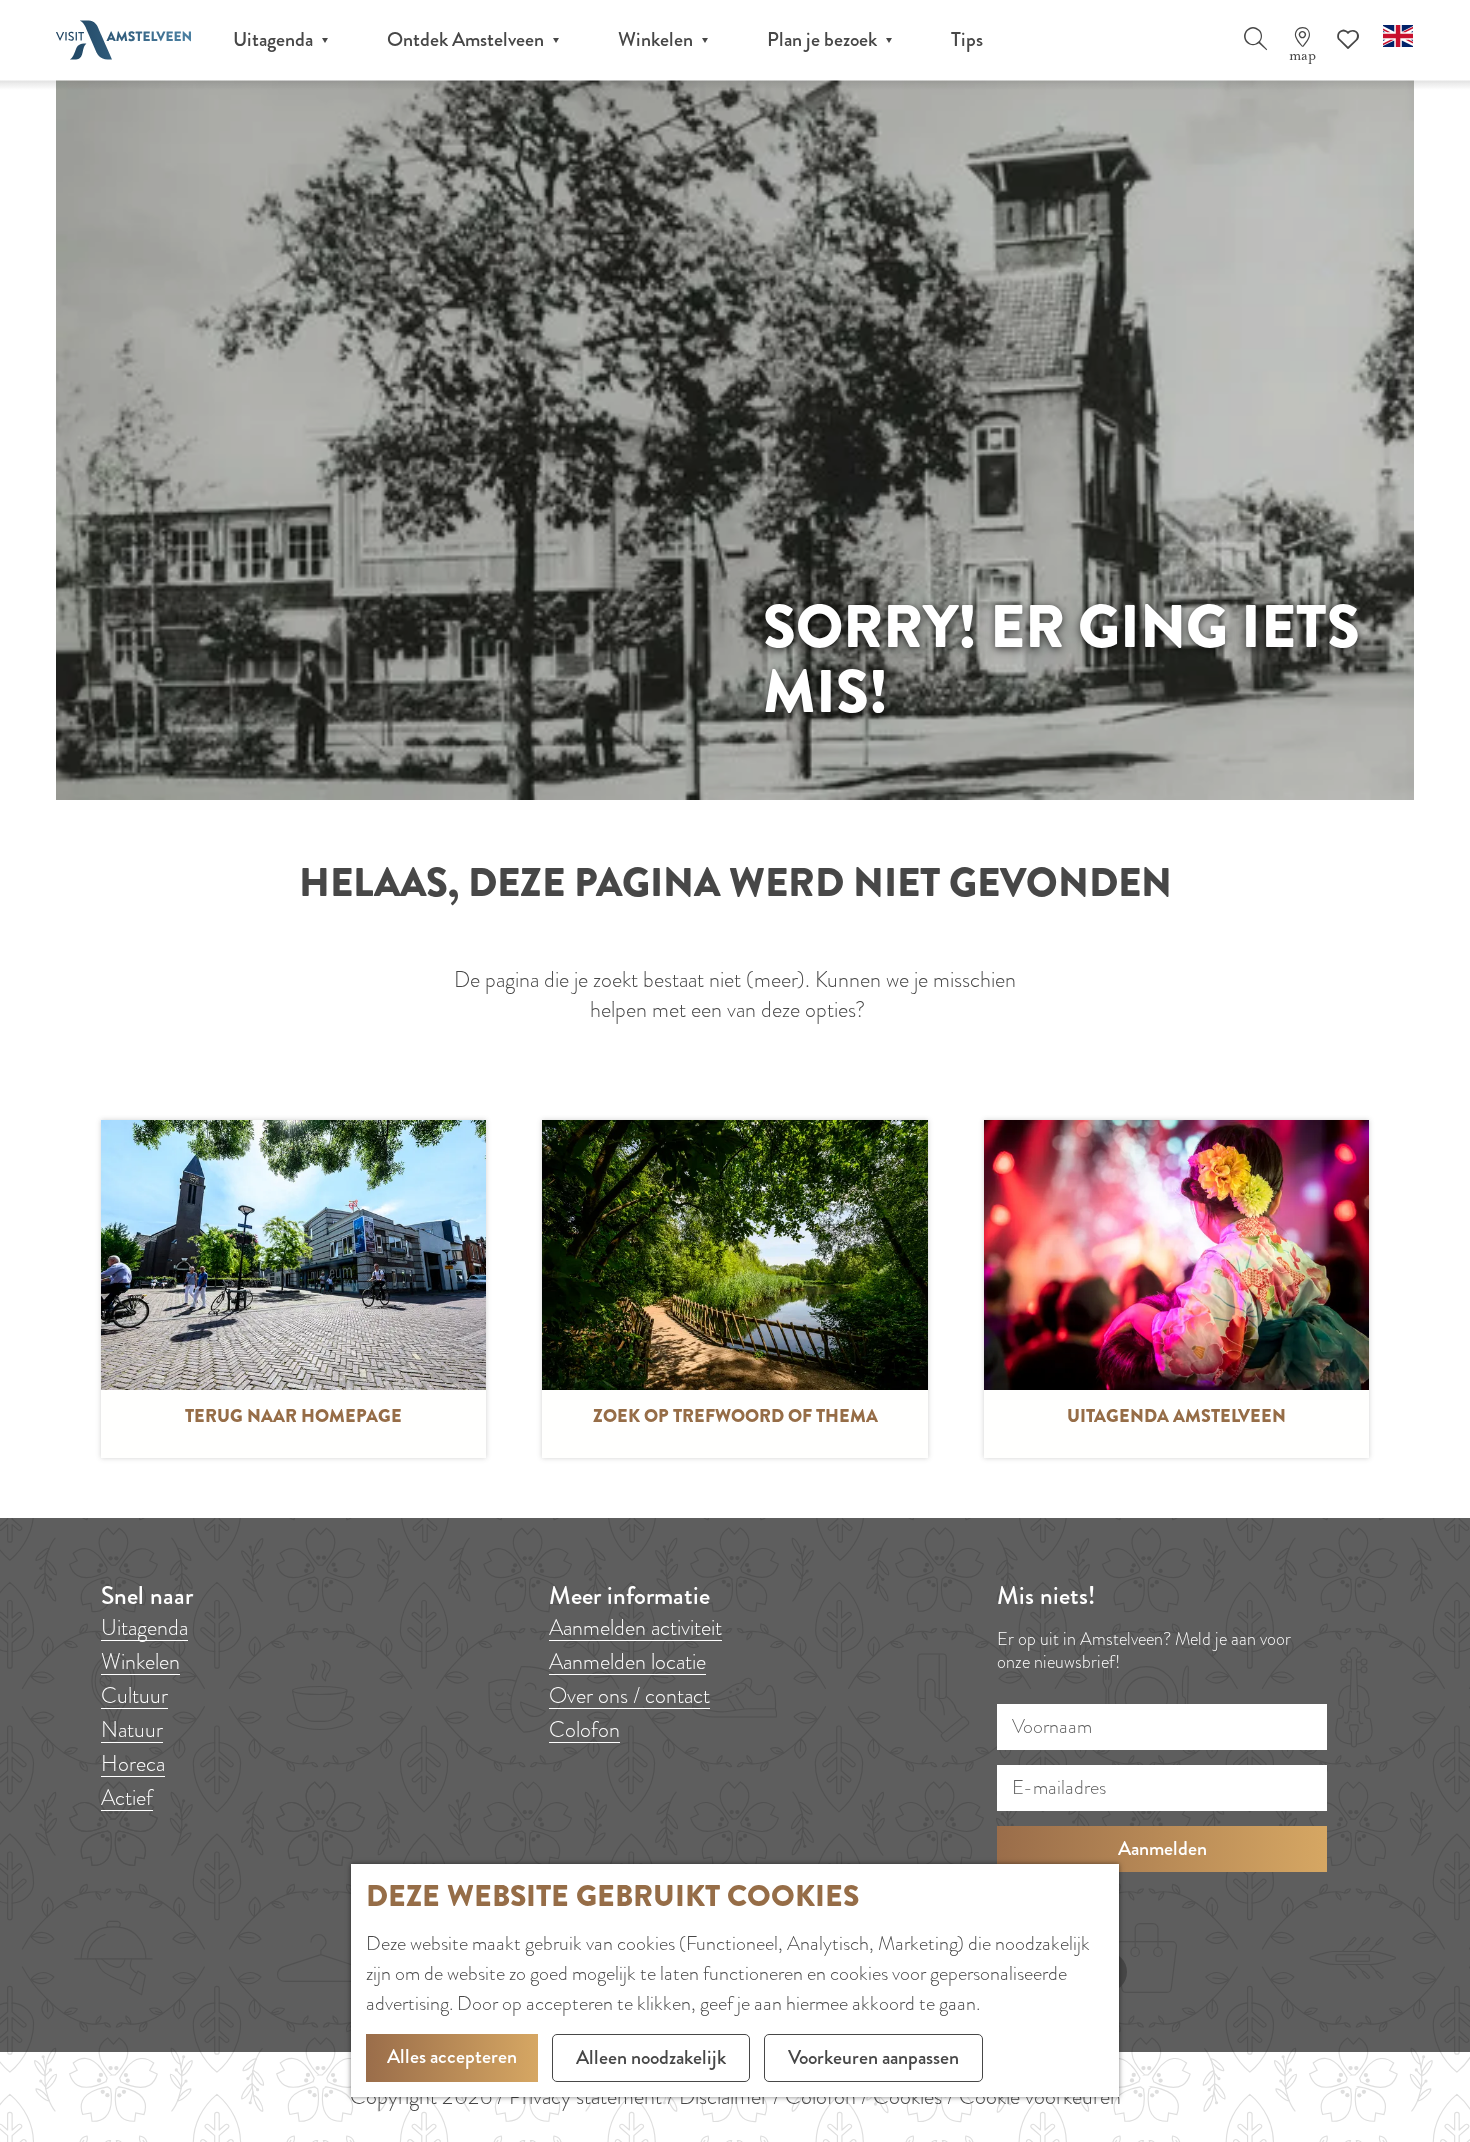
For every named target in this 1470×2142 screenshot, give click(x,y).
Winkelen (140, 1661)
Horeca (133, 1763)
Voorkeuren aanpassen (873, 2057)
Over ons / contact (629, 1695)
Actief (127, 1797)
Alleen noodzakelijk (651, 2057)
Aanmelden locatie (627, 1661)
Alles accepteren (452, 2056)
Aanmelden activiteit (635, 1627)
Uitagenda (144, 1627)
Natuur (132, 1729)
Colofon (584, 1729)
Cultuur (134, 1695)
